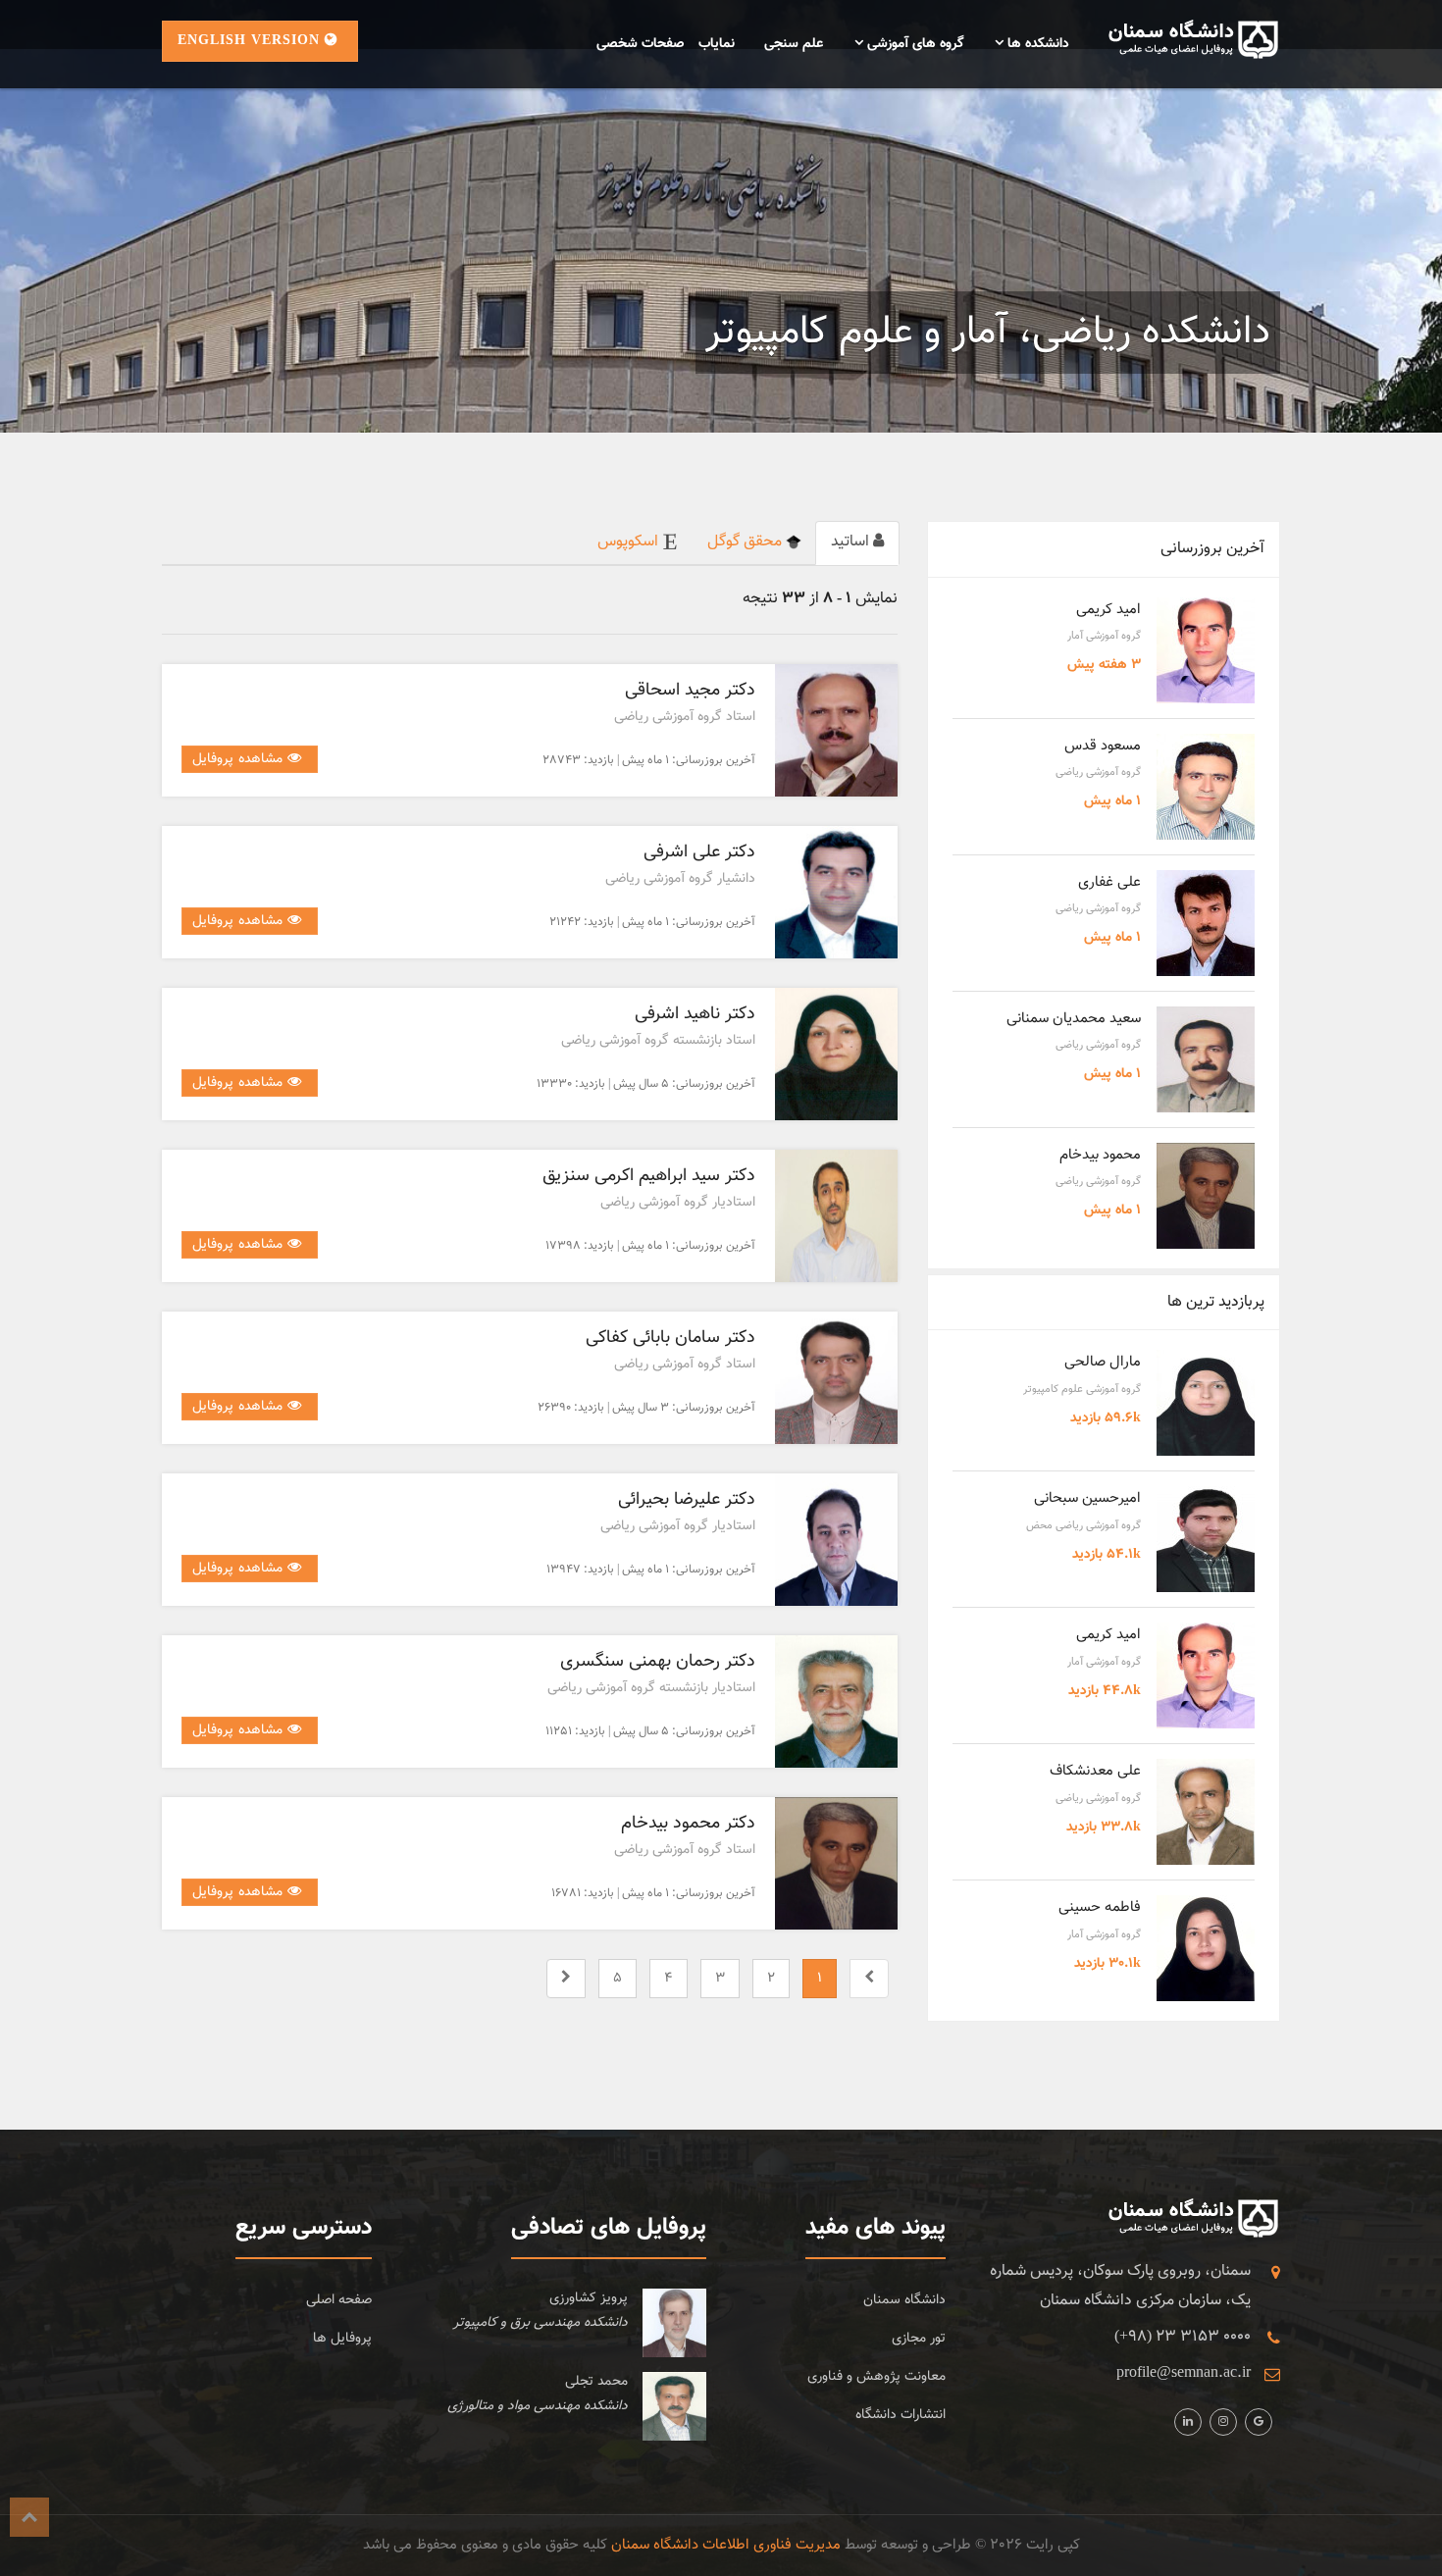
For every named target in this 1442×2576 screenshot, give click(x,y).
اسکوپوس (630, 542)
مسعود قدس (1103, 746)
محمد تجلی (596, 2382)
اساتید (852, 542)
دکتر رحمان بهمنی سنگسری (658, 1662)
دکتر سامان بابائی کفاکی (670, 1338)
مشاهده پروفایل (240, 759)
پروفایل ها (342, 2339)
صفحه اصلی (339, 2300)
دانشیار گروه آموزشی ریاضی (680, 879)
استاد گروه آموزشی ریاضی (685, 717)
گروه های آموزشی (913, 44)
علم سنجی (794, 44)
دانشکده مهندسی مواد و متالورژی (538, 2406)
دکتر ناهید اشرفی (695, 1014)
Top (29, 2517)
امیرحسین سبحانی (1087, 1498)
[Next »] (566, 1979)
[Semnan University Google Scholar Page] (1259, 2422)
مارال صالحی (1103, 1362)
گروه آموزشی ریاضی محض (1083, 1526)
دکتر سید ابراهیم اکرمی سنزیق (649, 1176)
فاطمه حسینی (1100, 1907)
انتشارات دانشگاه (901, 2415)
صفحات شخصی (640, 44)
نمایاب (717, 44)
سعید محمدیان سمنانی (1074, 1019)
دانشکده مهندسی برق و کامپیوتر (541, 2323)
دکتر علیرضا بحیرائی (687, 1500)
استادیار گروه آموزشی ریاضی (678, 1203)
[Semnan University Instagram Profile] (1188, 2422)
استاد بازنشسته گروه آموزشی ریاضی (658, 1041)
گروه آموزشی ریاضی (1098, 773)
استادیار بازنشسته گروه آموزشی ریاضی (651, 1688)
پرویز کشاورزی (589, 2298)
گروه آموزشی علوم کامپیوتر (1082, 1390)
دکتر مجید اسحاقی (690, 691)
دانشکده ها (1036, 44)
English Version (251, 41)
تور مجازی (919, 2339)
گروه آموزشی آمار (1104, 636)
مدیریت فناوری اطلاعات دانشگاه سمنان (726, 2545)
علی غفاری (1109, 882)
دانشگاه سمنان (904, 2300)
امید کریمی (1108, 610)
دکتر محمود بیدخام (688, 1824)
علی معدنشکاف (1095, 1771)
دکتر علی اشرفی (699, 852)
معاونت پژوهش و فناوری (876, 2377)
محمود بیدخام (1100, 1155)
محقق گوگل (747, 542)
